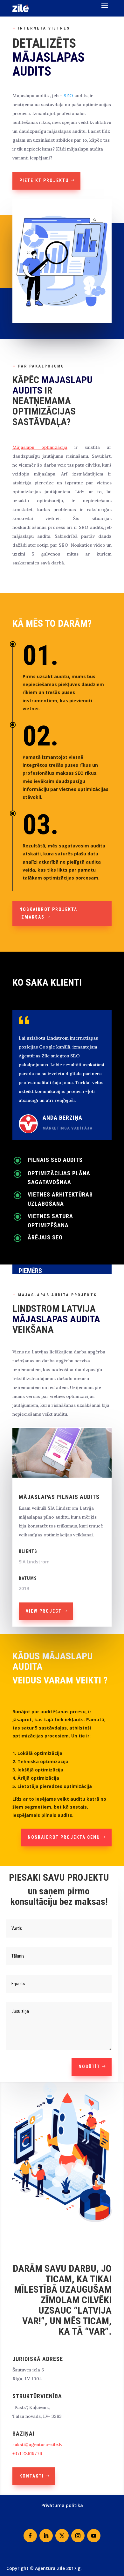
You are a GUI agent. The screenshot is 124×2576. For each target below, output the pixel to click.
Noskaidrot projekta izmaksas (48, 913)
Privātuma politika (62, 2505)
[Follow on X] (62, 2536)
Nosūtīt (89, 2067)
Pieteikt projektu (44, 180)
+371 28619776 (27, 2453)
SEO (68, 96)
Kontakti (32, 2476)
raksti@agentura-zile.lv (37, 2445)
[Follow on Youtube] (94, 2536)
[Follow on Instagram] (78, 2536)
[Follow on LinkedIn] (46, 2536)
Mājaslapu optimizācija (40, 447)
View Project (44, 1611)
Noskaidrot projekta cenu (64, 1837)
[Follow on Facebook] (30, 2536)
